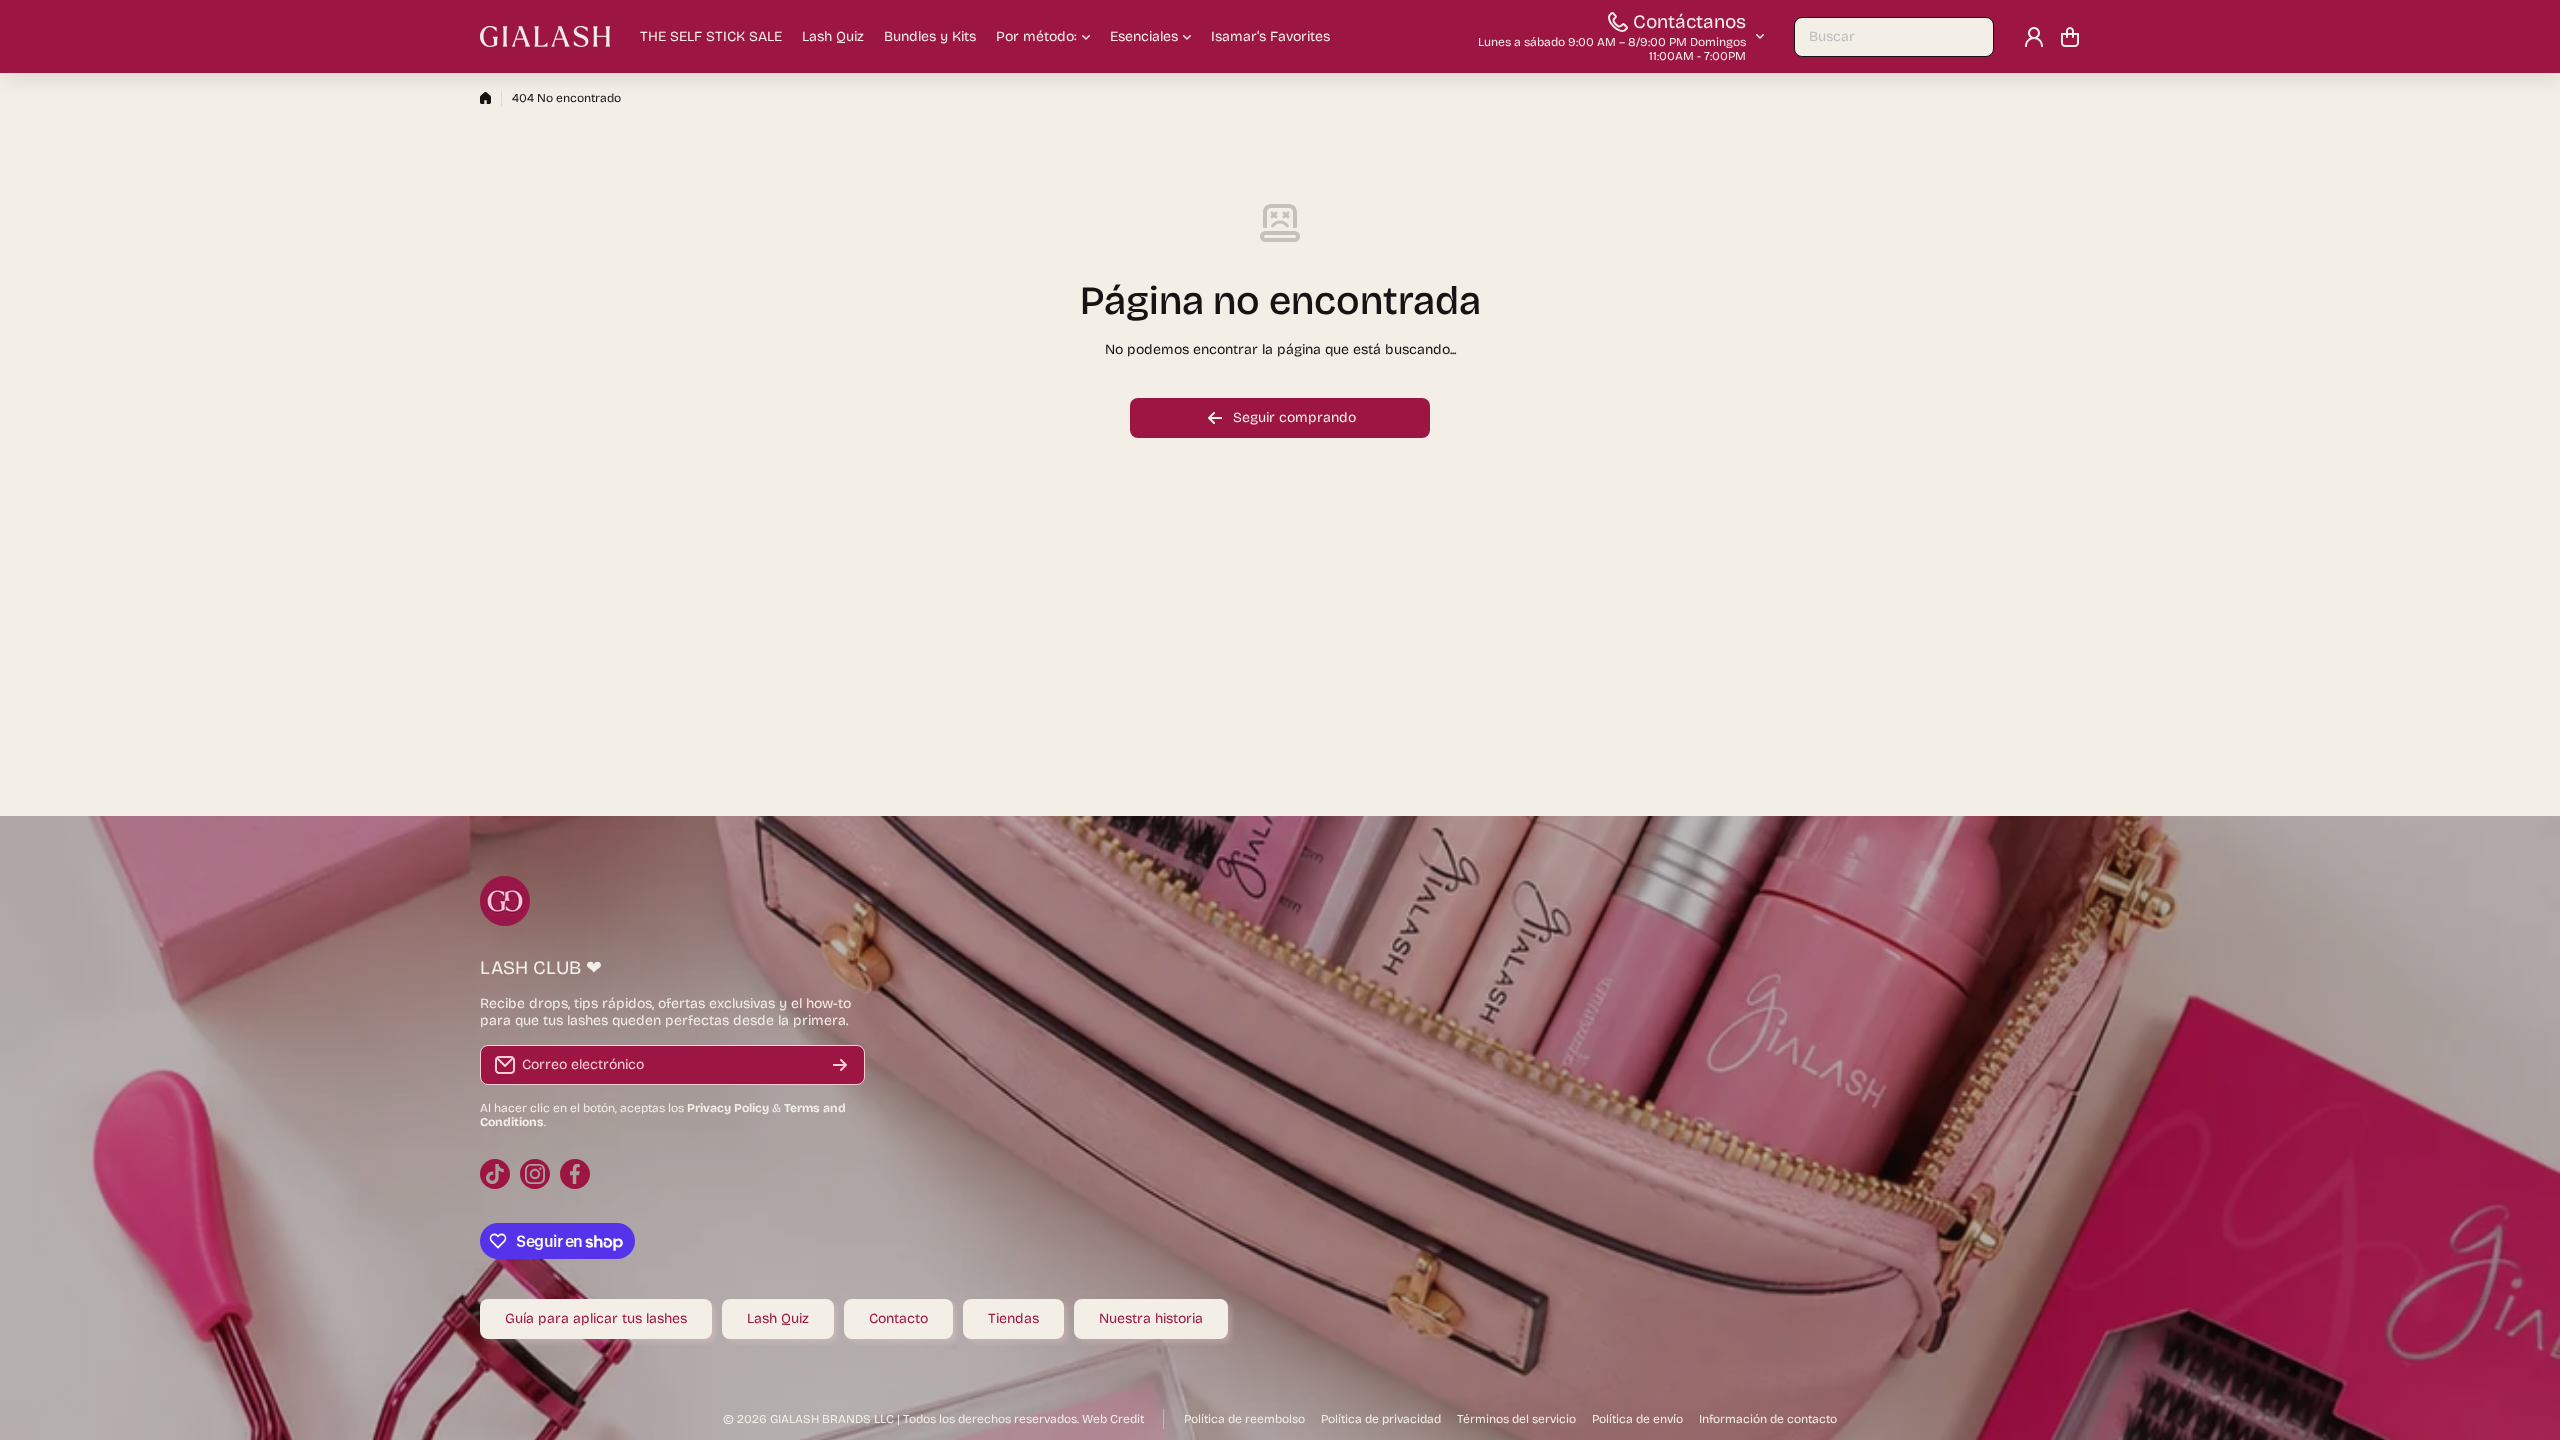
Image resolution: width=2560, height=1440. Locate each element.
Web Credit (1113, 1419)
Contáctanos (1689, 21)
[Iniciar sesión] (2034, 37)
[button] (2070, 37)
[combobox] (1894, 37)
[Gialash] (545, 36)
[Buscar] (1969, 37)
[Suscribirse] (840, 1065)
